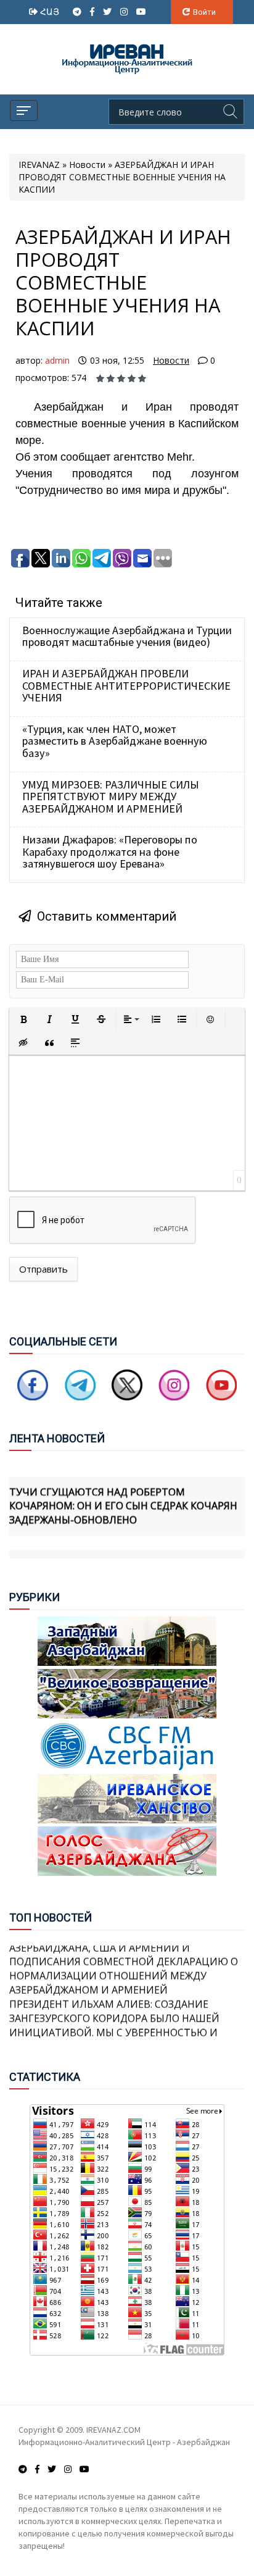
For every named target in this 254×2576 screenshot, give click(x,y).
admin (57, 360)
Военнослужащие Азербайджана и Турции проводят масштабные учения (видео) (127, 636)
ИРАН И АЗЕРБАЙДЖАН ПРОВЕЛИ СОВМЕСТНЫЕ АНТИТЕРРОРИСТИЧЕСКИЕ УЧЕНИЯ (126, 685)
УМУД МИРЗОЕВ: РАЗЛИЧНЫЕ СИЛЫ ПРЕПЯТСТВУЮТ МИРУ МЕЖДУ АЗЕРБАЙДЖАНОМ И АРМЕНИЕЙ (111, 797)
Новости (171, 360)
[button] (23, 1019)
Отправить (43, 1269)
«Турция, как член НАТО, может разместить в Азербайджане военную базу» (115, 741)
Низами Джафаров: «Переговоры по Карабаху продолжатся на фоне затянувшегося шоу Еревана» (110, 851)
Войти (204, 12)
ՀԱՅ (51, 11)
